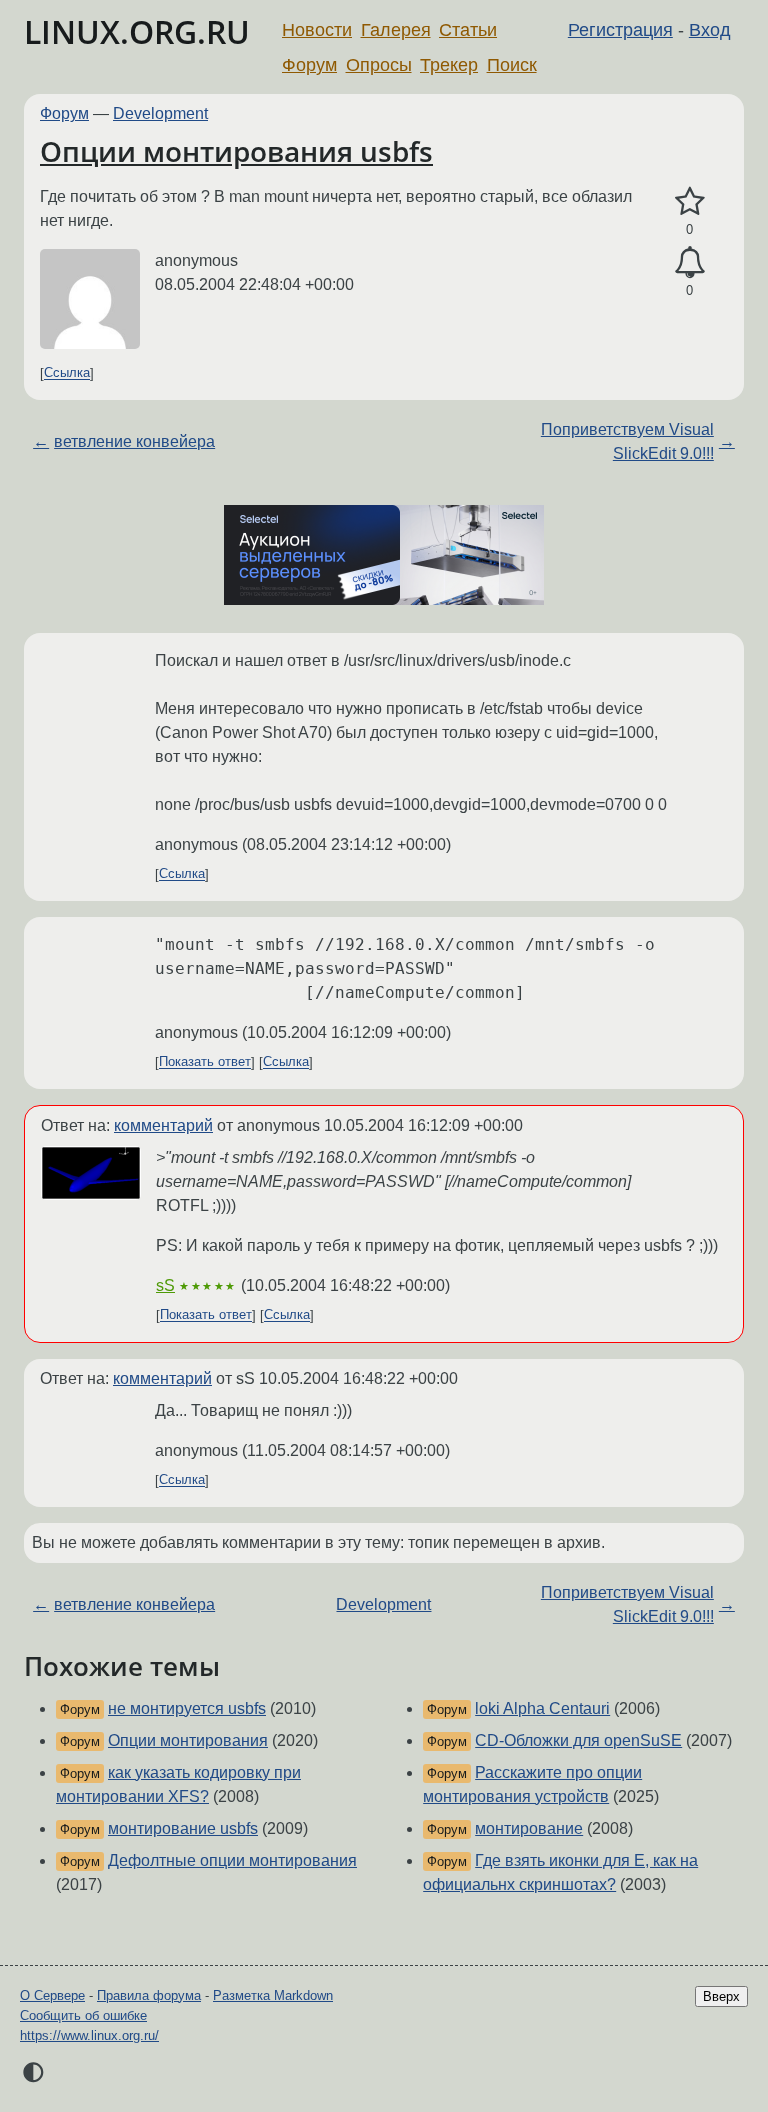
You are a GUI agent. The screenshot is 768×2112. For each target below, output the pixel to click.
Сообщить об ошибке (83, 2015)
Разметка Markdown (273, 1995)
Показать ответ (205, 1062)
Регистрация (620, 30)
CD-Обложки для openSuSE (578, 1740)
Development (160, 113)
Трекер (449, 65)
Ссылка (67, 373)
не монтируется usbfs (187, 1708)
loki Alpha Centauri (542, 1708)
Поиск (512, 65)
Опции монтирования (188, 1740)
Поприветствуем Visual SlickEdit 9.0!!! (627, 441)
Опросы (379, 65)
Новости (317, 30)
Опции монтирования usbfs (236, 151)
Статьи (468, 30)
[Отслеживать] (689, 263)
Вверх (721, 1996)
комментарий (163, 1125)
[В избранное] (689, 202)
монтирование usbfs (183, 1828)
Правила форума (149, 1995)
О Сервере (52, 1995)
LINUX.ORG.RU (137, 31)
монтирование (529, 1828)
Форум (309, 65)
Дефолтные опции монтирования (232, 1860)
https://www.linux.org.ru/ (89, 2035)
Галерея (396, 30)
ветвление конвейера (134, 441)
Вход (710, 30)
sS (165, 1285)
